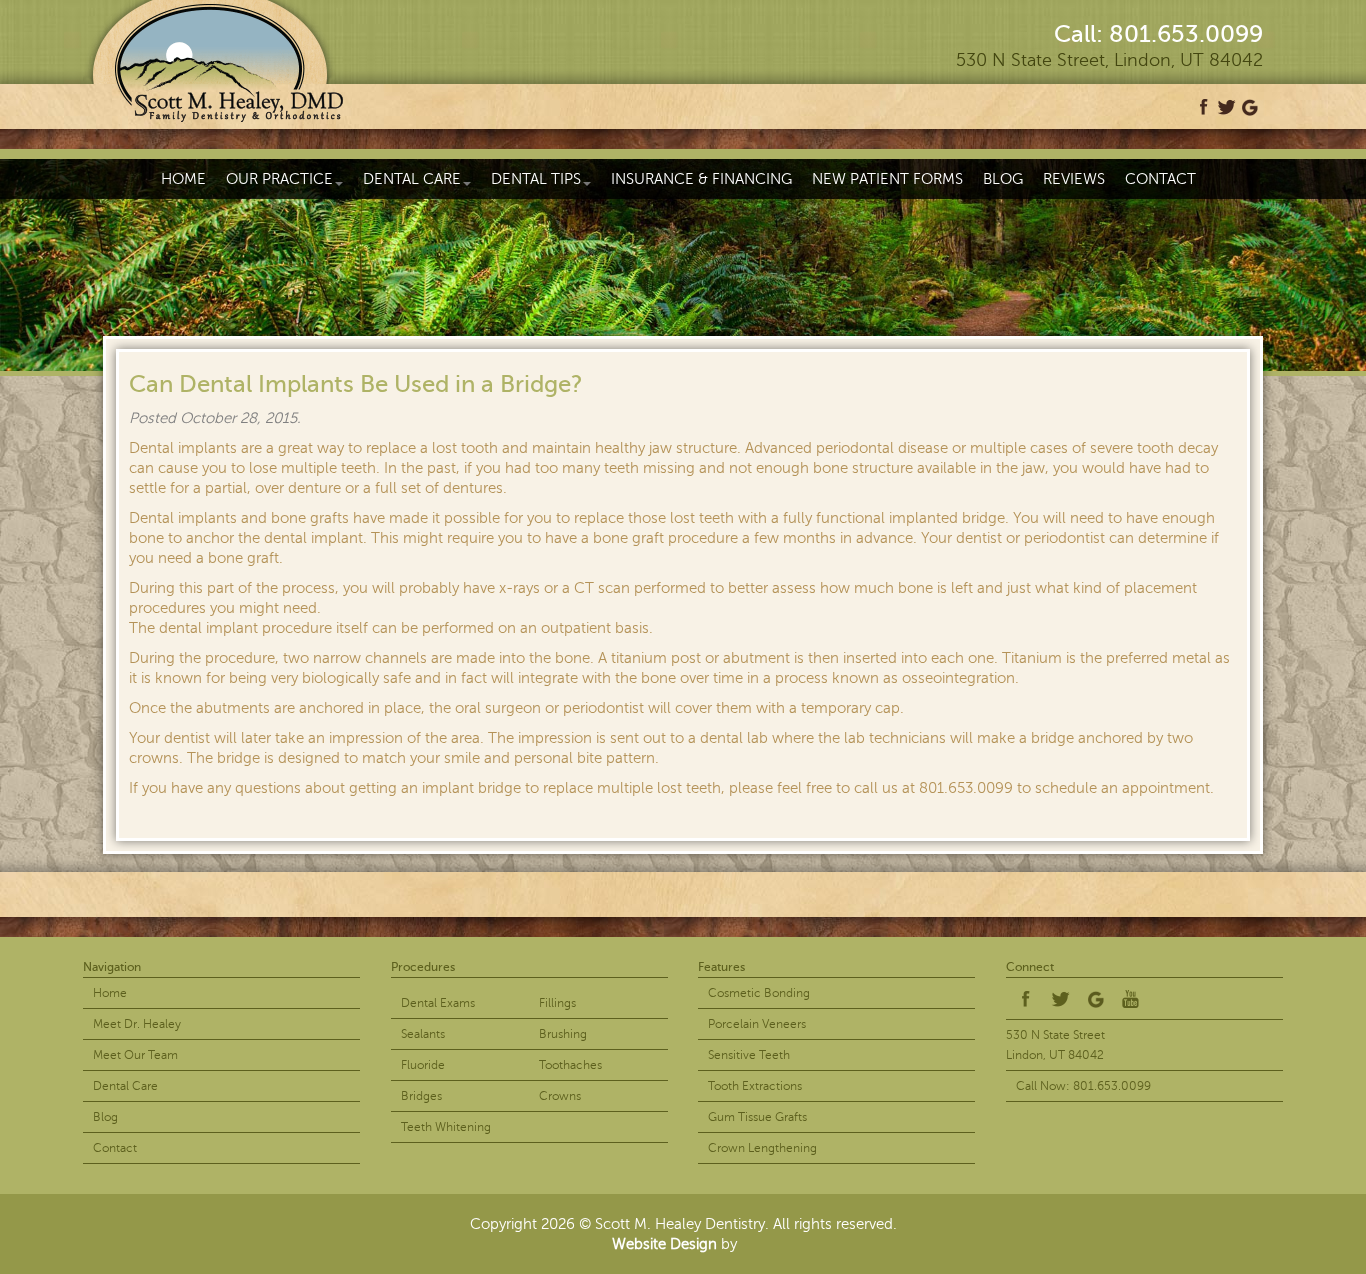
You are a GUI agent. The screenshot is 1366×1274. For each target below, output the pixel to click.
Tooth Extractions (755, 1086)
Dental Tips (536, 179)
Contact (1160, 179)
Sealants (423, 1034)
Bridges (421, 1096)
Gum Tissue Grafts (757, 1117)
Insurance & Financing (701, 179)
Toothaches (570, 1065)
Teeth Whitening (446, 1127)
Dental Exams (438, 1003)
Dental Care (412, 179)
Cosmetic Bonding (759, 993)
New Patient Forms (887, 179)
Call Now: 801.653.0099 (1083, 1086)
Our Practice (279, 179)
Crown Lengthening (762, 1148)
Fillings (557, 1003)
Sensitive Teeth (749, 1055)
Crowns (560, 1096)
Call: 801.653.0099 (1158, 34)
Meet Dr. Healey (137, 1024)
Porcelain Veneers (757, 1024)
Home (183, 179)
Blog (1003, 179)
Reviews (1074, 179)
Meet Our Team (135, 1055)
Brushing (563, 1034)
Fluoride (423, 1065)
